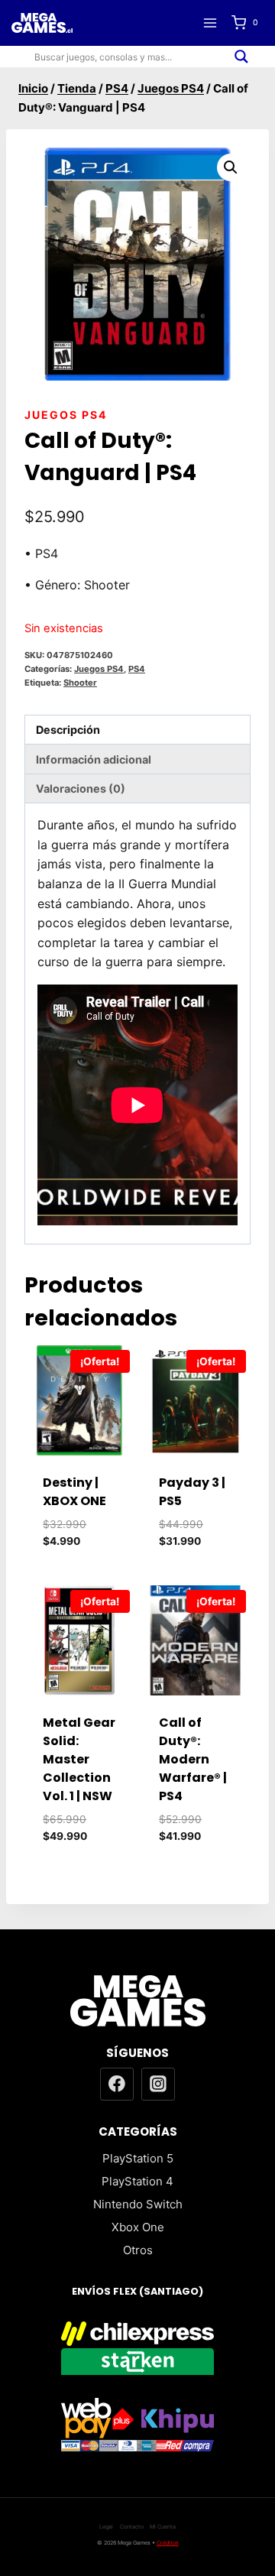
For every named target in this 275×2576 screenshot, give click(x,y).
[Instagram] (158, 2084)
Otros (138, 2250)
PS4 (137, 669)
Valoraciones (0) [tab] (81, 788)
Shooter (80, 683)
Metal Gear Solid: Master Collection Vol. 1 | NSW (79, 1759)
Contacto (132, 2527)
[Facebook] (117, 2084)
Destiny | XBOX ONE (74, 1492)
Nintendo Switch (138, 2204)
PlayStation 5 (138, 2158)
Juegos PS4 (66, 415)
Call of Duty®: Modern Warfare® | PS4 (193, 1759)
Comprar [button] (85, 1564)
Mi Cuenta (163, 2527)
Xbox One (138, 2227)
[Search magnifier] (241, 57)
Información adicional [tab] (94, 759)
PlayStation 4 (137, 2181)
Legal (106, 2527)
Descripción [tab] (68, 730)
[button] (231, 167)
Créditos (168, 2543)
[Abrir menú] (210, 23)
